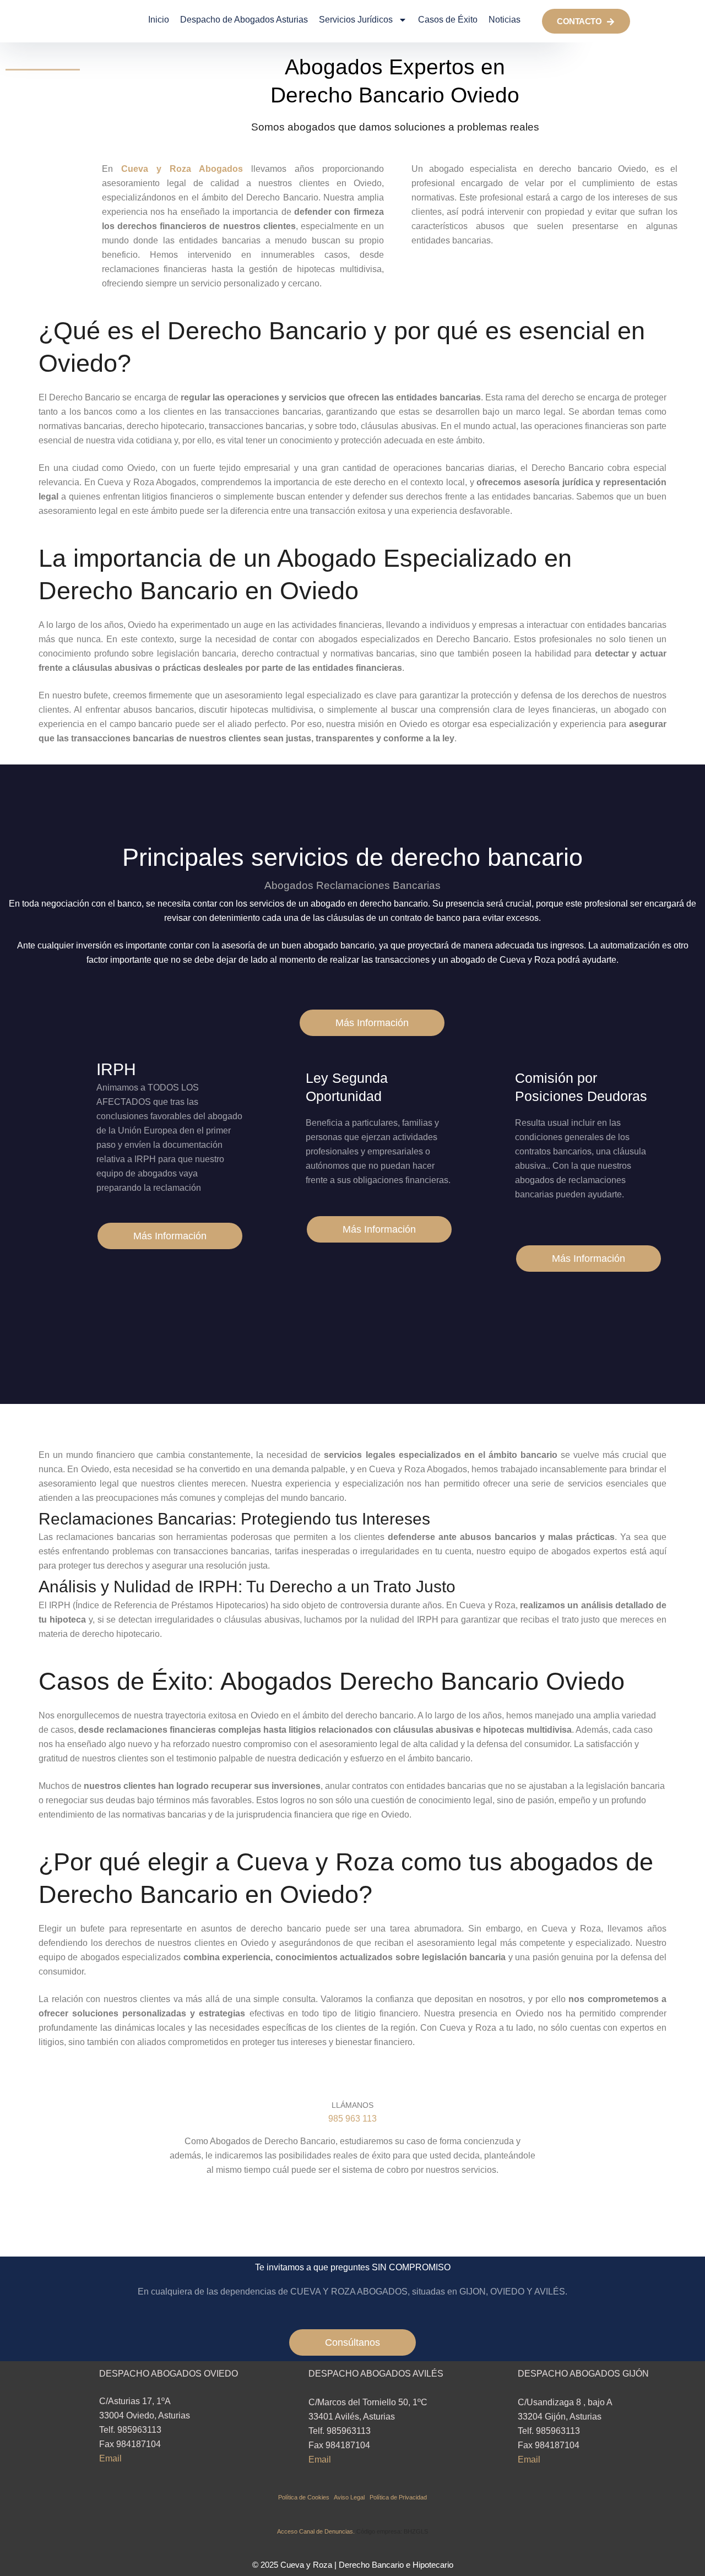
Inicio (159, 20)
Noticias (505, 20)
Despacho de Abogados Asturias (244, 20)
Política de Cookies (306, 2497)
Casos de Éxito (448, 20)
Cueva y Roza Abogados (182, 169)
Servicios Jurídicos (356, 20)
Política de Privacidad (398, 2497)
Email (110, 2458)
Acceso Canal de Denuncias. (316, 2531)
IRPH (116, 1069)
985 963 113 (352, 2119)
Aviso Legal (352, 2497)
